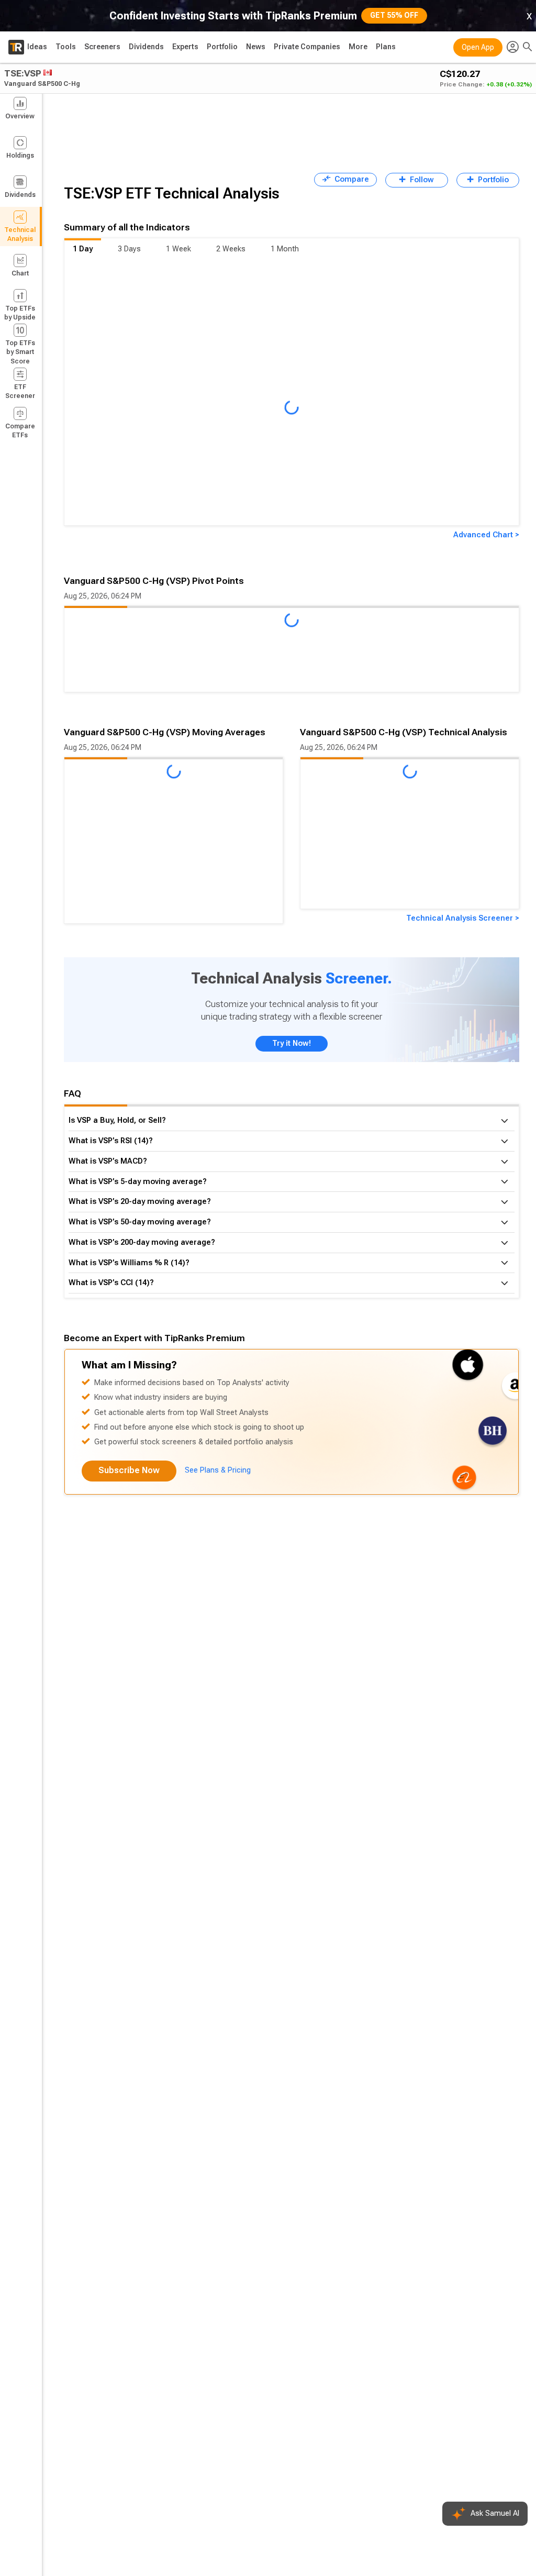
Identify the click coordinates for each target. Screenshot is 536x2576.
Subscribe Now (129, 1470)
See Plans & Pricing (218, 1470)
